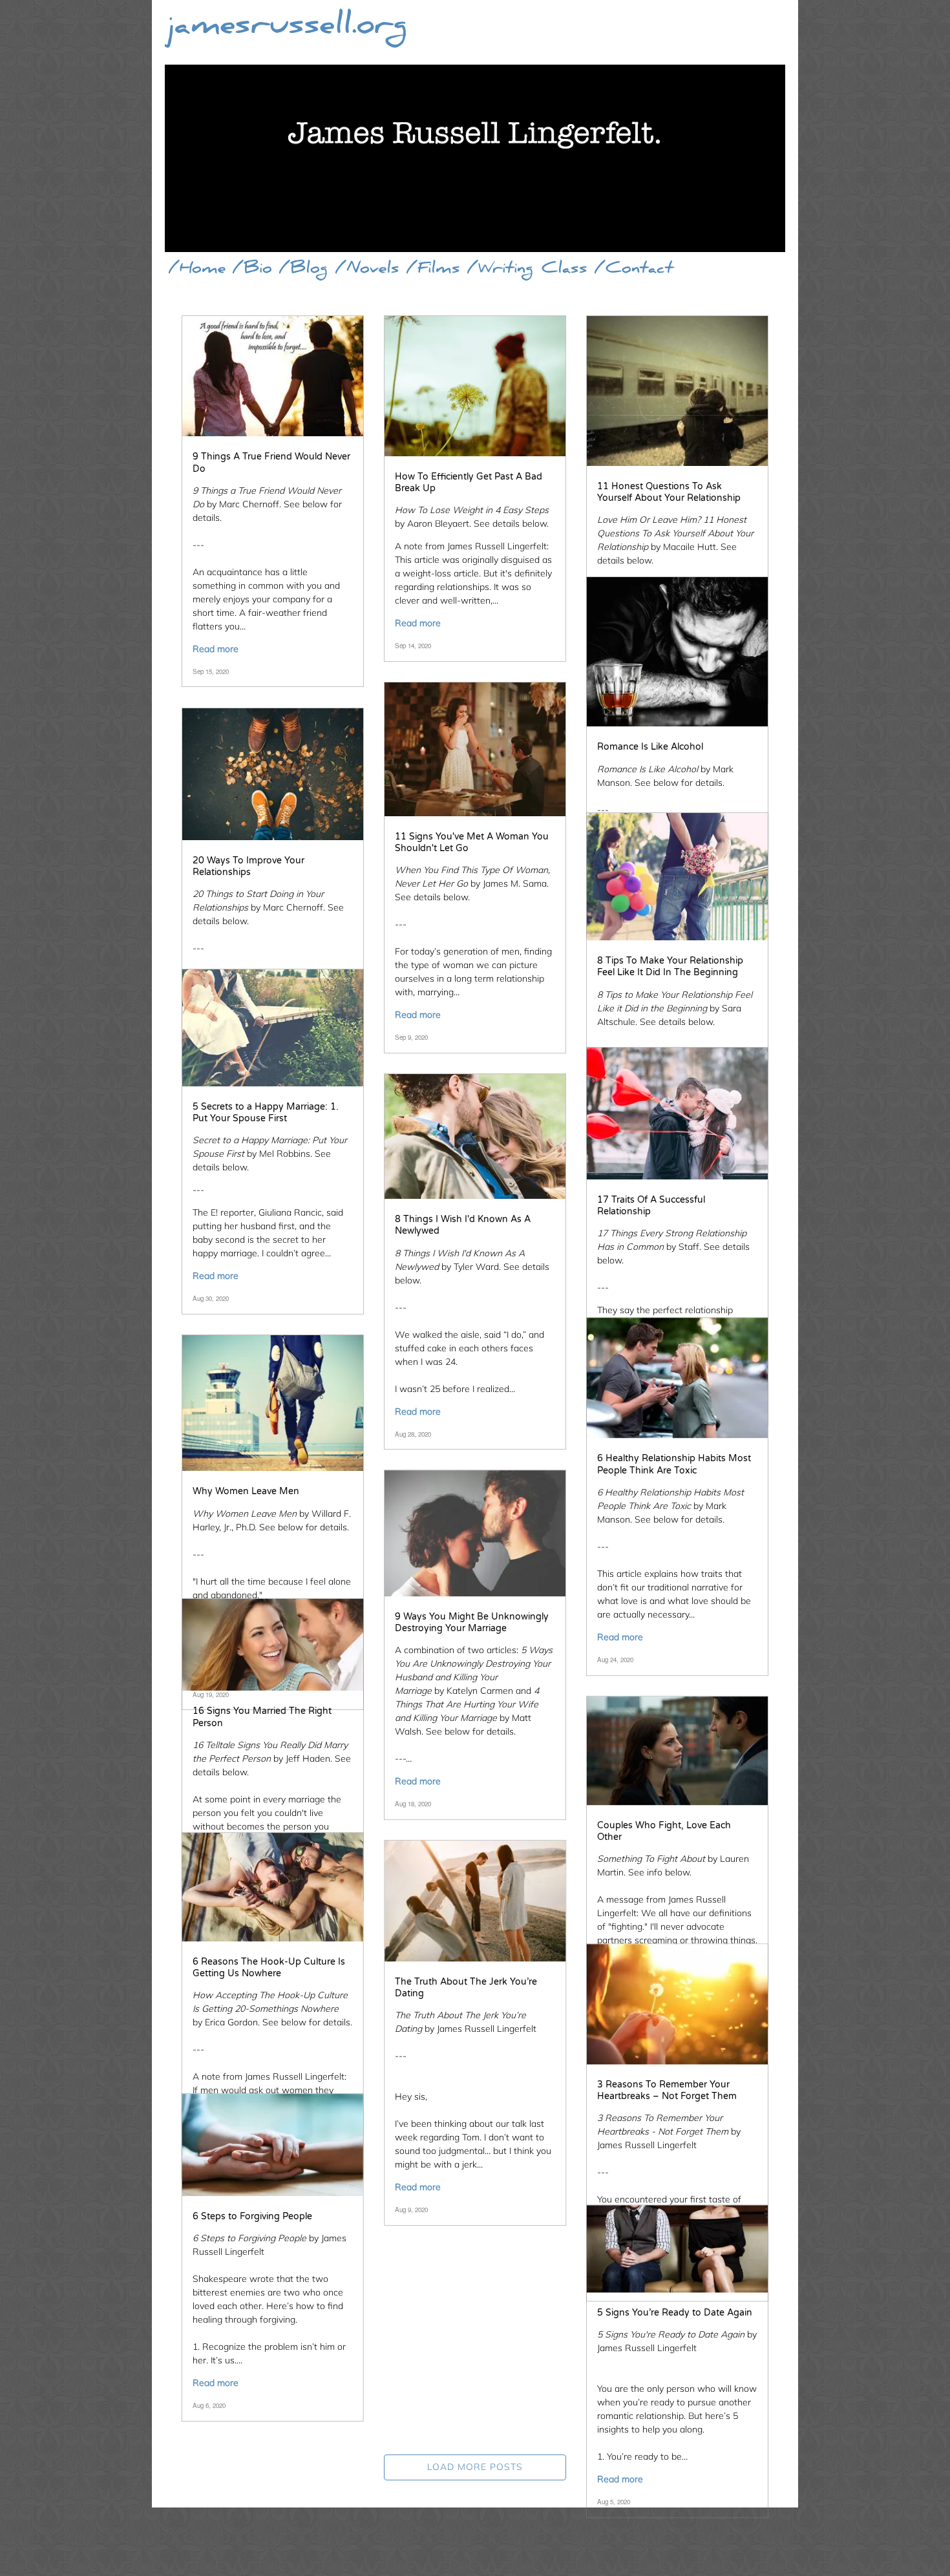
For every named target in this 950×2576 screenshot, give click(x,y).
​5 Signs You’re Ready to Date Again (675, 2313)
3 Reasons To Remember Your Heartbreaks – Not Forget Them (667, 2090)
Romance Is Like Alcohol (650, 747)
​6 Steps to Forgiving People (252, 2216)
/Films (433, 270)
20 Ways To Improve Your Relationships (248, 866)
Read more (216, 649)
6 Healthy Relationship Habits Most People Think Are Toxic (674, 1465)
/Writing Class (527, 270)
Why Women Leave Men (246, 1491)
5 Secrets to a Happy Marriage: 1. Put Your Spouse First (266, 1113)
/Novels (367, 270)
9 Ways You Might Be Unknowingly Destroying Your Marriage (472, 1622)
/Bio (252, 270)
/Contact (634, 270)
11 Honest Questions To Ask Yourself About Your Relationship (669, 492)
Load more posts (475, 2467)
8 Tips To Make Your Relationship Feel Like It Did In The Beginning (670, 966)
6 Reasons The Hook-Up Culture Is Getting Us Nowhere (269, 1968)
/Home (197, 270)
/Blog (303, 270)
